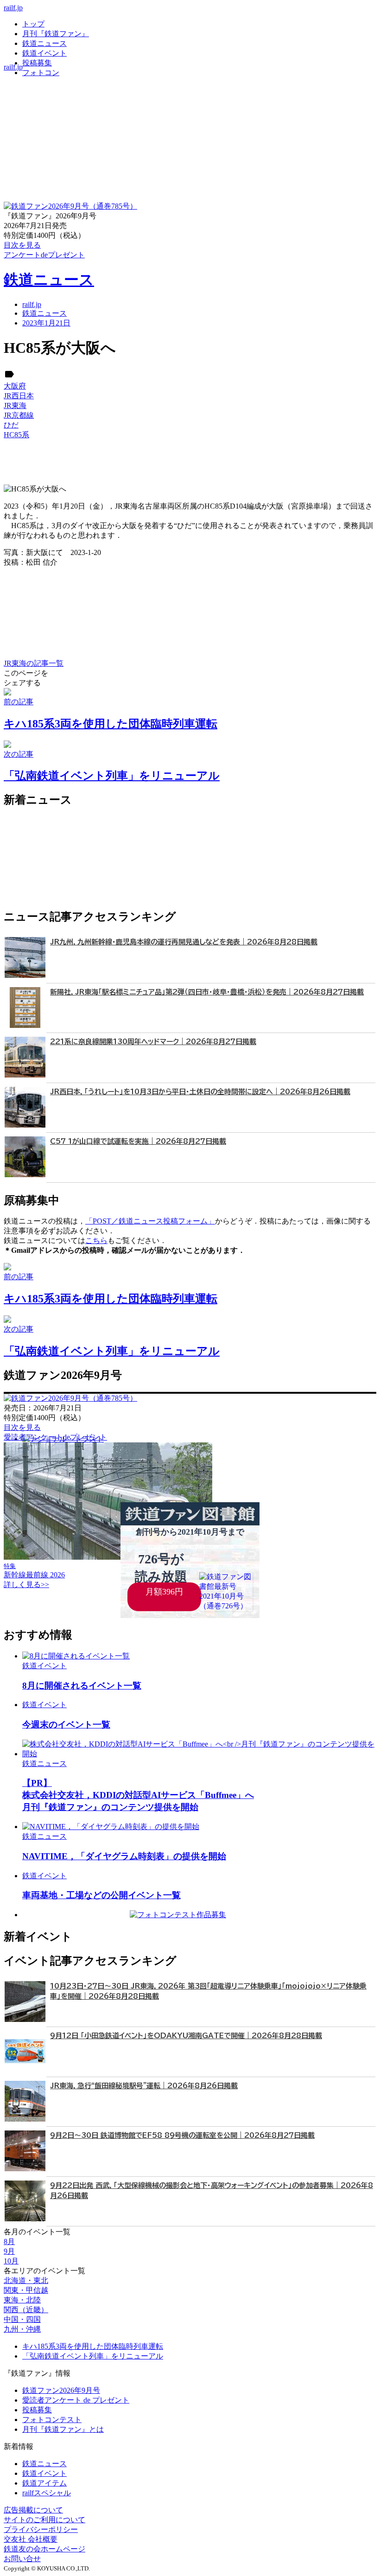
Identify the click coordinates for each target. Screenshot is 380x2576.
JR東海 (15, 405)
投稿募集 (37, 63)
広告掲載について (33, 2510)
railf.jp (13, 8)
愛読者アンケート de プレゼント (76, 2400)
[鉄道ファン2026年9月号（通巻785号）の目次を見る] (70, 206)
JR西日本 (19, 396)
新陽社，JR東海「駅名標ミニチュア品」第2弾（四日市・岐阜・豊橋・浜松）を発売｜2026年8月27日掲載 (207, 992)
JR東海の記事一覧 (34, 663)
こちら (96, 1240)
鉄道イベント (44, 53)
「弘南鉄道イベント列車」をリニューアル (93, 2356)
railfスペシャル (47, 2493)
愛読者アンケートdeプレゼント (55, 1437)
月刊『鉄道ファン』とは (63, 2429)
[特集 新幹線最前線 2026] (108, 1557)
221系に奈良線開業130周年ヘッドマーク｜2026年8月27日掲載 (153, 1042)
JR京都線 (19, 415)
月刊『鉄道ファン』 (56, 34)
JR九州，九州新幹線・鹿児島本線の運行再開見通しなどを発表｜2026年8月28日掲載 (184, 942)
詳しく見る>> (26, 1584)
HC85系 (16, 435)
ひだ (11, 425)
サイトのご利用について (44, 2520)
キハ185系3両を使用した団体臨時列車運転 (93, 2346)
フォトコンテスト (52, 2420)
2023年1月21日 (46, 323)
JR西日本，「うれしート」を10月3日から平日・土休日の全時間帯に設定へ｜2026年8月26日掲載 (200, 1092)
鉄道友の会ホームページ (44, 2549)
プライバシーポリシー (41, 2529)
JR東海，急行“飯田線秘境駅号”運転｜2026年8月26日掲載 (144, 2086)
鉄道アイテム (44, 2483)
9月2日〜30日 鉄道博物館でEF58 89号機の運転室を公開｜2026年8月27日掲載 (182, 2135)
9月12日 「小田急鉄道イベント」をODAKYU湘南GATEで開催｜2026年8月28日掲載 (186, 2036)
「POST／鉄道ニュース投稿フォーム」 (150, 1221)
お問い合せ (22, 2559)
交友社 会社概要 (31, 2539)
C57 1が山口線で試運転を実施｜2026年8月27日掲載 (138, 1141)
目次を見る (22, 1427)
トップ (33, 24)
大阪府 (15, 386)
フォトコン (41, 73)
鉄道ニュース (44, 43)
